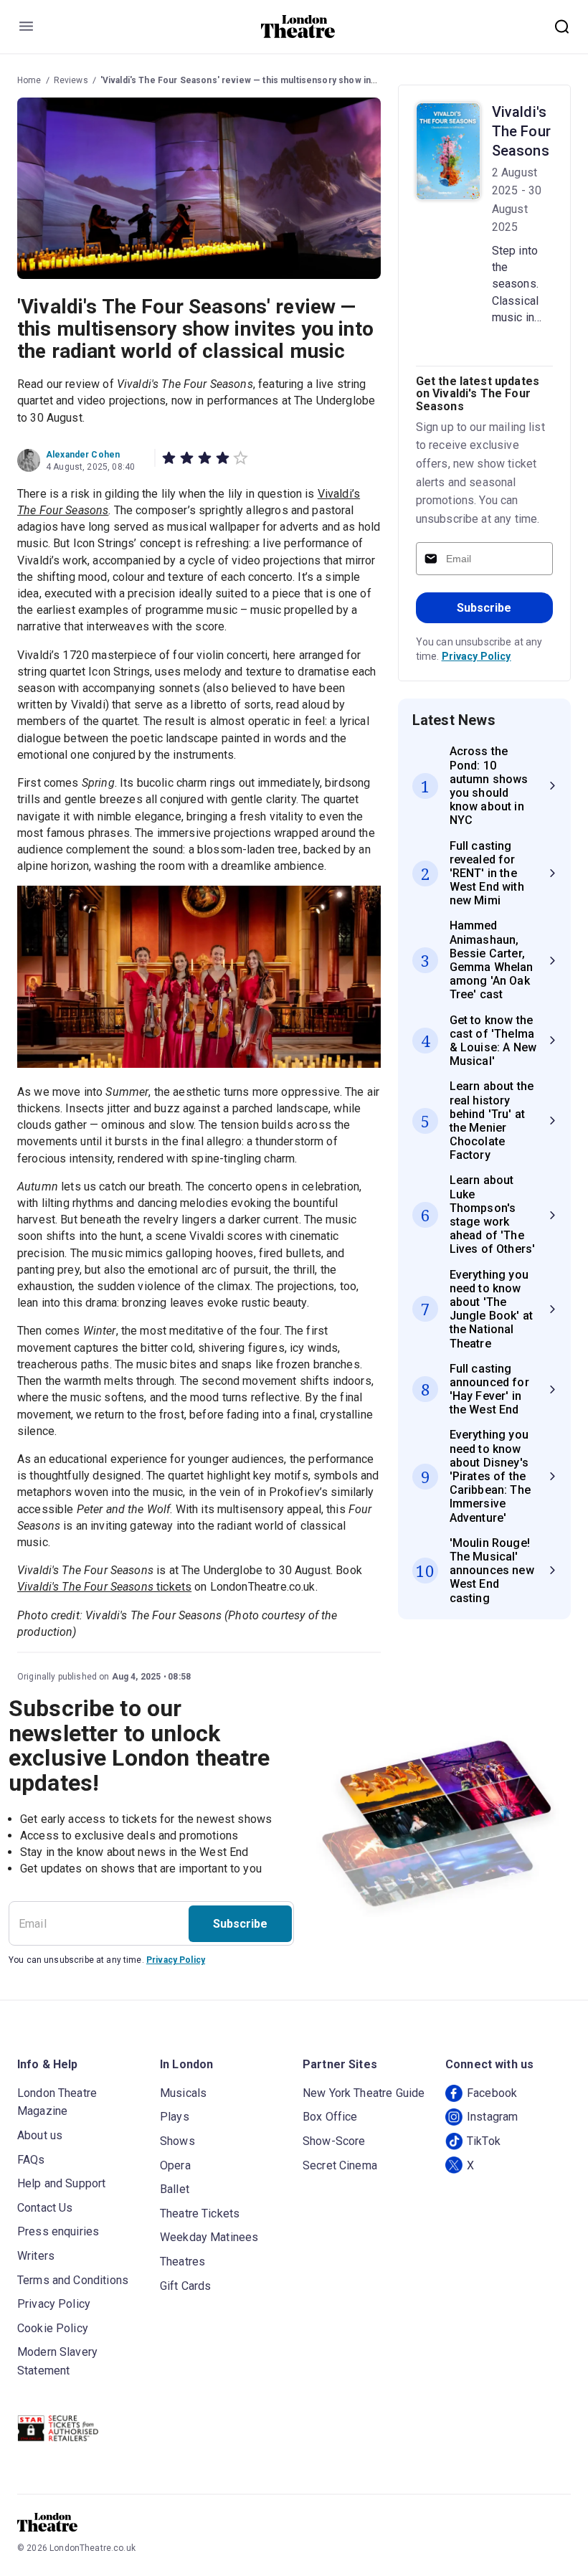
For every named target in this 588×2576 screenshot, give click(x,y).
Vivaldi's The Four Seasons (521, 131)
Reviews (71, 80)
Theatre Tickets (200, 2213)
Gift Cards (186, 2286)
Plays (175, 2117)
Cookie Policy (53, 2328)
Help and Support (61, 2183)
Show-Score (334, 2141)
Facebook (492, 2093)
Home (29, 80)
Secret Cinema (340, 2165)
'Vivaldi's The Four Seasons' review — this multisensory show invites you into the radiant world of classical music (339, 80)
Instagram (492, 2117)
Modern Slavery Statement (57, 2361)
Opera (175, 2165)
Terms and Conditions (73, 2280)
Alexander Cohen (83, 455)
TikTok (484, 2141)
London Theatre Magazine (57, 2102)
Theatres (182, 2262)
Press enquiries (58, 2231)
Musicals (183, 2093)
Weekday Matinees (209, 2237)
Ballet (175, 2189)
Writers (36, 2256)
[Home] (298, 27)
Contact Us (45, 2208)
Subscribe (484, 608)
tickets (104, 1587)
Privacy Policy (476, 656)
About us (40, 2135)
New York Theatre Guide (364, 2093)
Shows (177, 2141)
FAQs (31, 2160)
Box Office (330, 2117)
